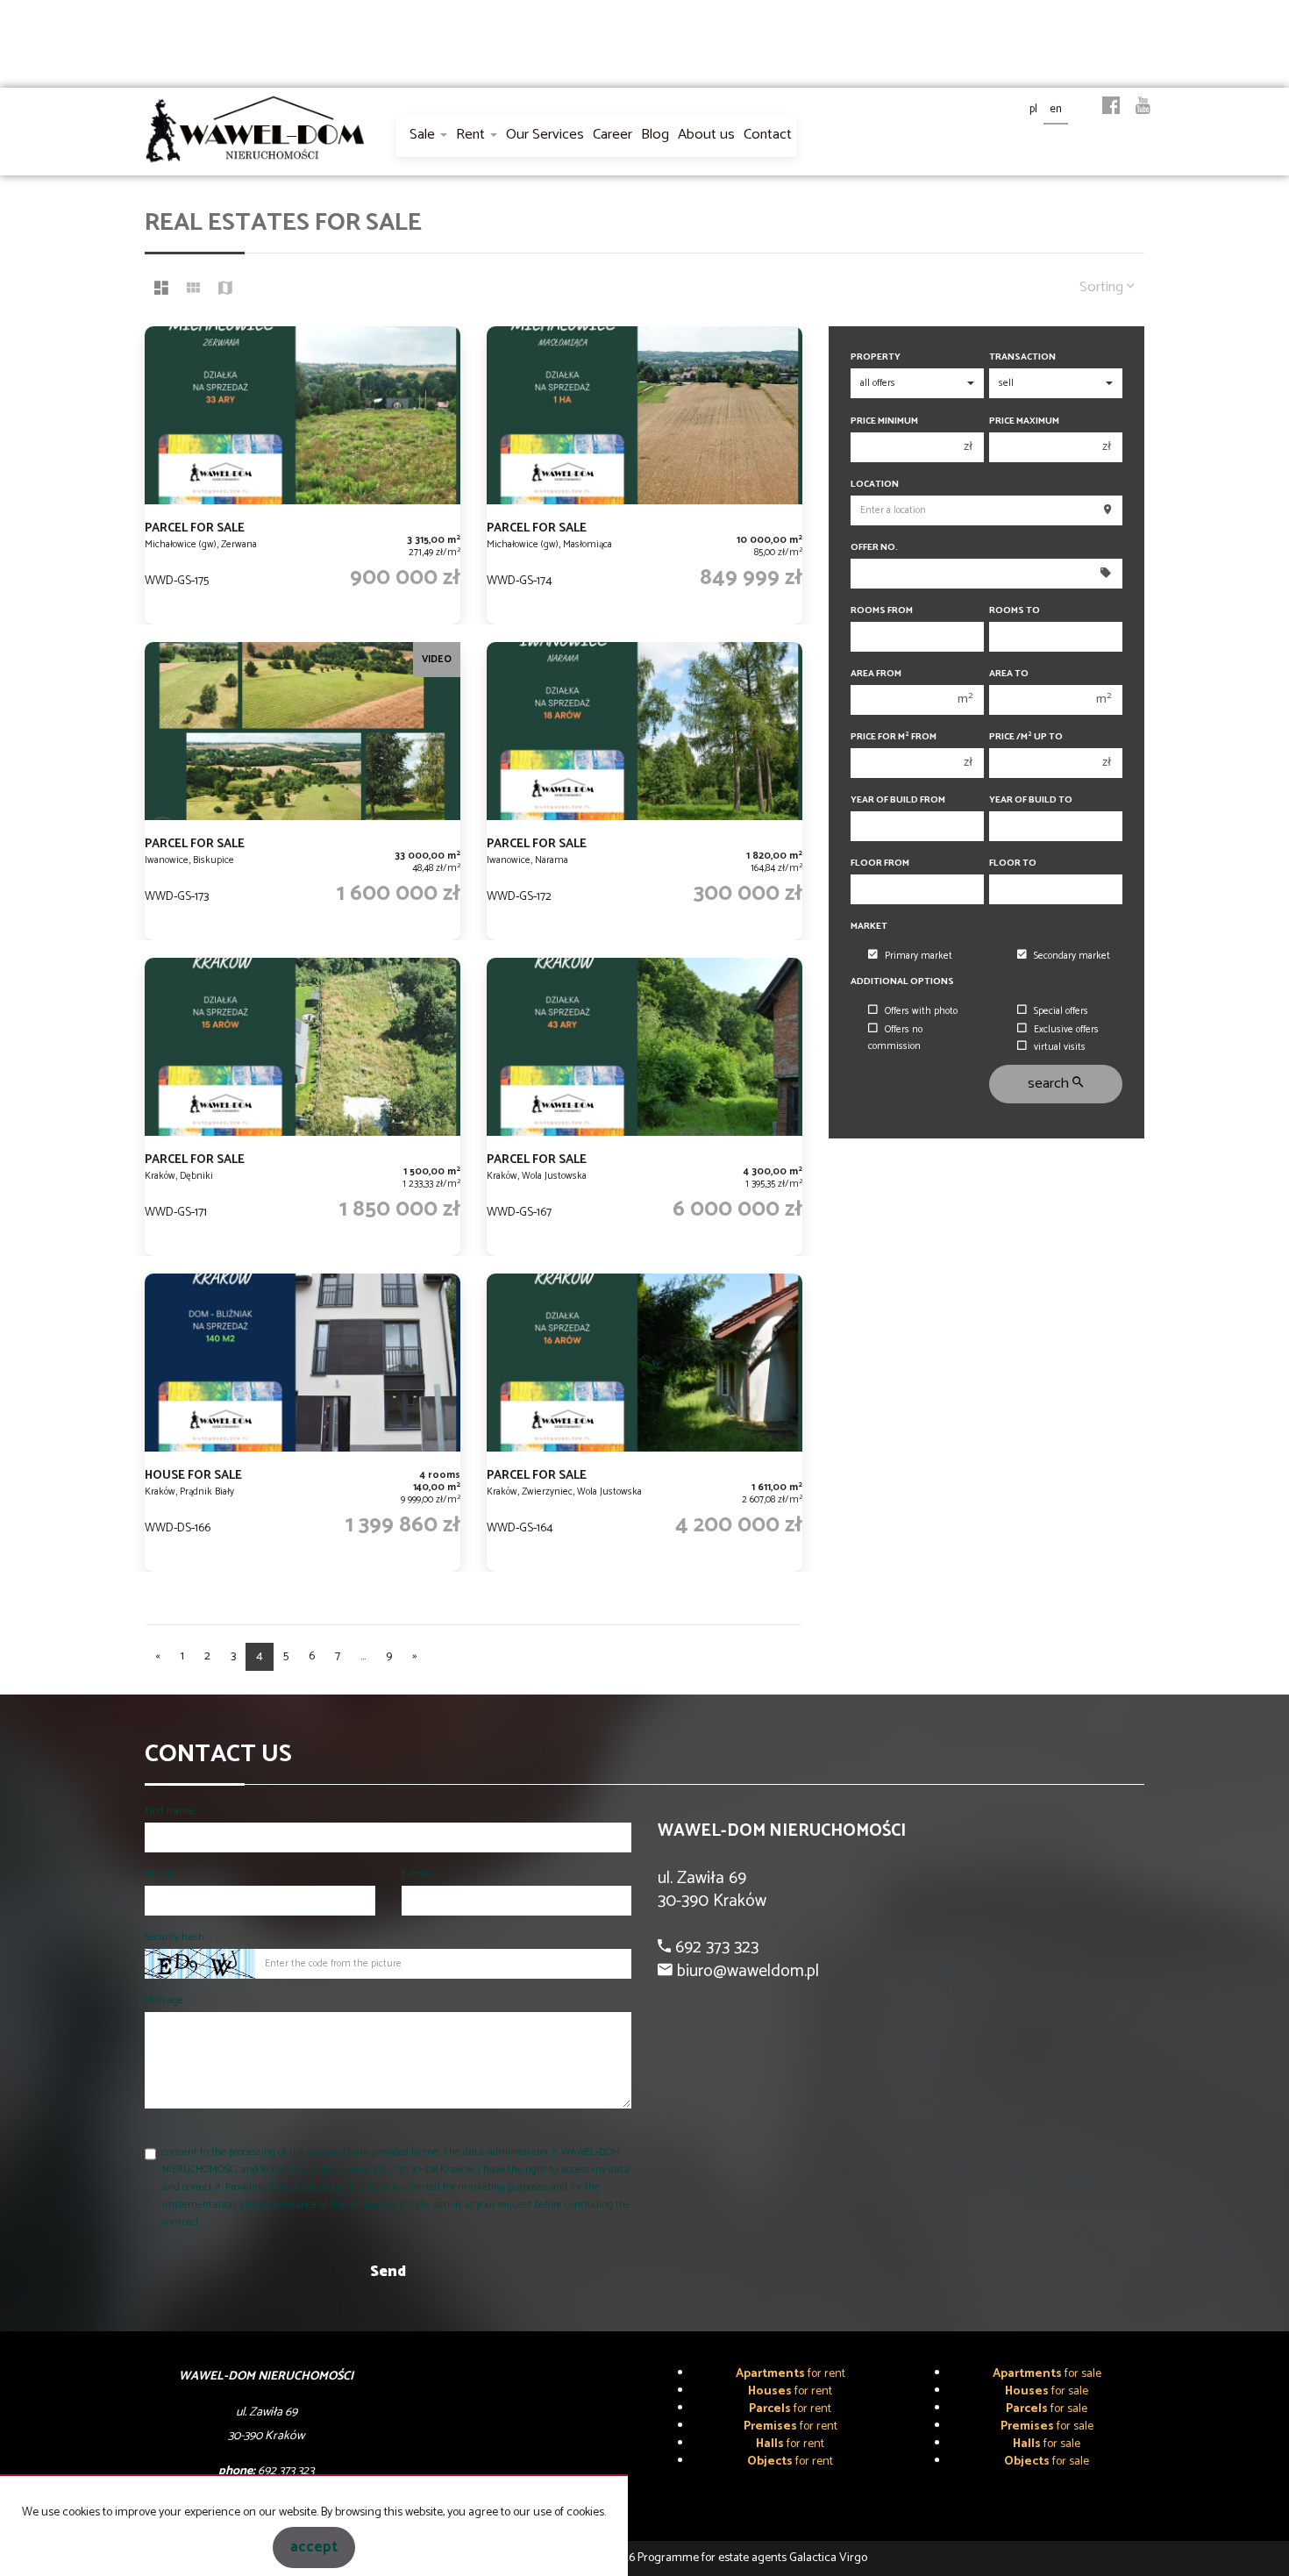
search (1050, 1084)
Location (875, 485)
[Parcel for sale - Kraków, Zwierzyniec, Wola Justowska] (644, 1423)
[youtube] (1143, 107)
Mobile (159, 1874)
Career (612, 135)
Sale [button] (424, 135)
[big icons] (161, 290)
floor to (1013, 863)
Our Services (545, 135)
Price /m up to (1026, 737)
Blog (655, 135)
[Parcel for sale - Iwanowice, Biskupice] (303, 791)
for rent (790, 2374)
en (1056, 109)
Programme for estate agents (713, 2558)
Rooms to (1015, 611)
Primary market (919, 956)
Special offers (1061, 1011)
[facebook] (1111, 107)
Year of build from (898, 800)
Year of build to (1031, 800)
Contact (768, 135)
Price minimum (884, 421)
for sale (1047, 2374)
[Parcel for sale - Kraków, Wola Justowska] (644, 1107)
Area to (1009, 674)
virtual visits (1060, 1047)
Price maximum (1024, 421)
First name (169, 1811)
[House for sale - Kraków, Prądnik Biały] (303, 1423)
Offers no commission (895, 1038)
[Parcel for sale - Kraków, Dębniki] (303, 1107)
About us (706, 135)
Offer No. (874, 548)
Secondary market (1072, 956)
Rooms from (882, 611)
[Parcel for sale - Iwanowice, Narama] (644, 791)
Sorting (1103, 287)
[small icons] (193, 290)
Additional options (902, 982)
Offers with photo (921, 1011)
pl (1033, 109)
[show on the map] (225, 290)
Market (869, 927)
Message (164, 2000)
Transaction (1022, 357)
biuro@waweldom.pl (746, 1971)
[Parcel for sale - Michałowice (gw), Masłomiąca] (644, 475)
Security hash (174, 1937)
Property (876, 357)
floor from (880, 863)
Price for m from (894, 737)
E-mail (417, 1874)
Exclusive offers (1066, 1030)
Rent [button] (472, 135)
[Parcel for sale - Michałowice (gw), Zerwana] (303, 475)
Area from (876, 674)
